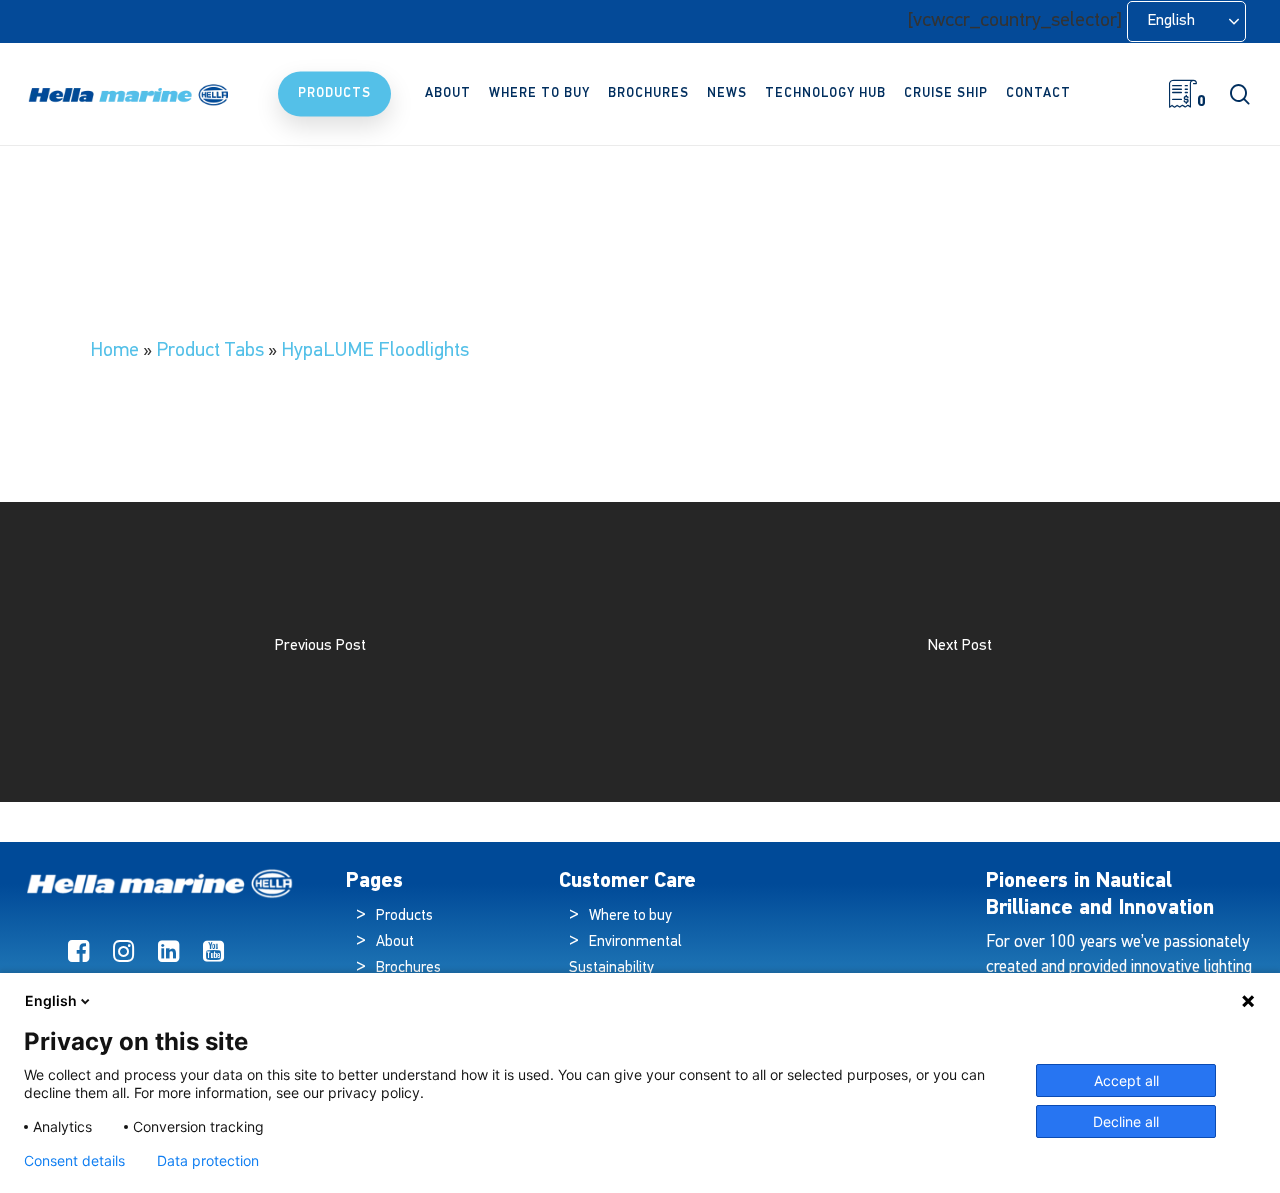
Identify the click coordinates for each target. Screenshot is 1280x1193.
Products (404, 916)
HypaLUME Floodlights (375, 351)
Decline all (1126, 1121)
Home (114, 351)
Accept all (1126, 1080)
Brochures (408, 968)
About (395, 942)
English (51, 1000)
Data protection (208, 1161)
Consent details (74, 1161)
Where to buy (630, 916)
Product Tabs (210, 351)
